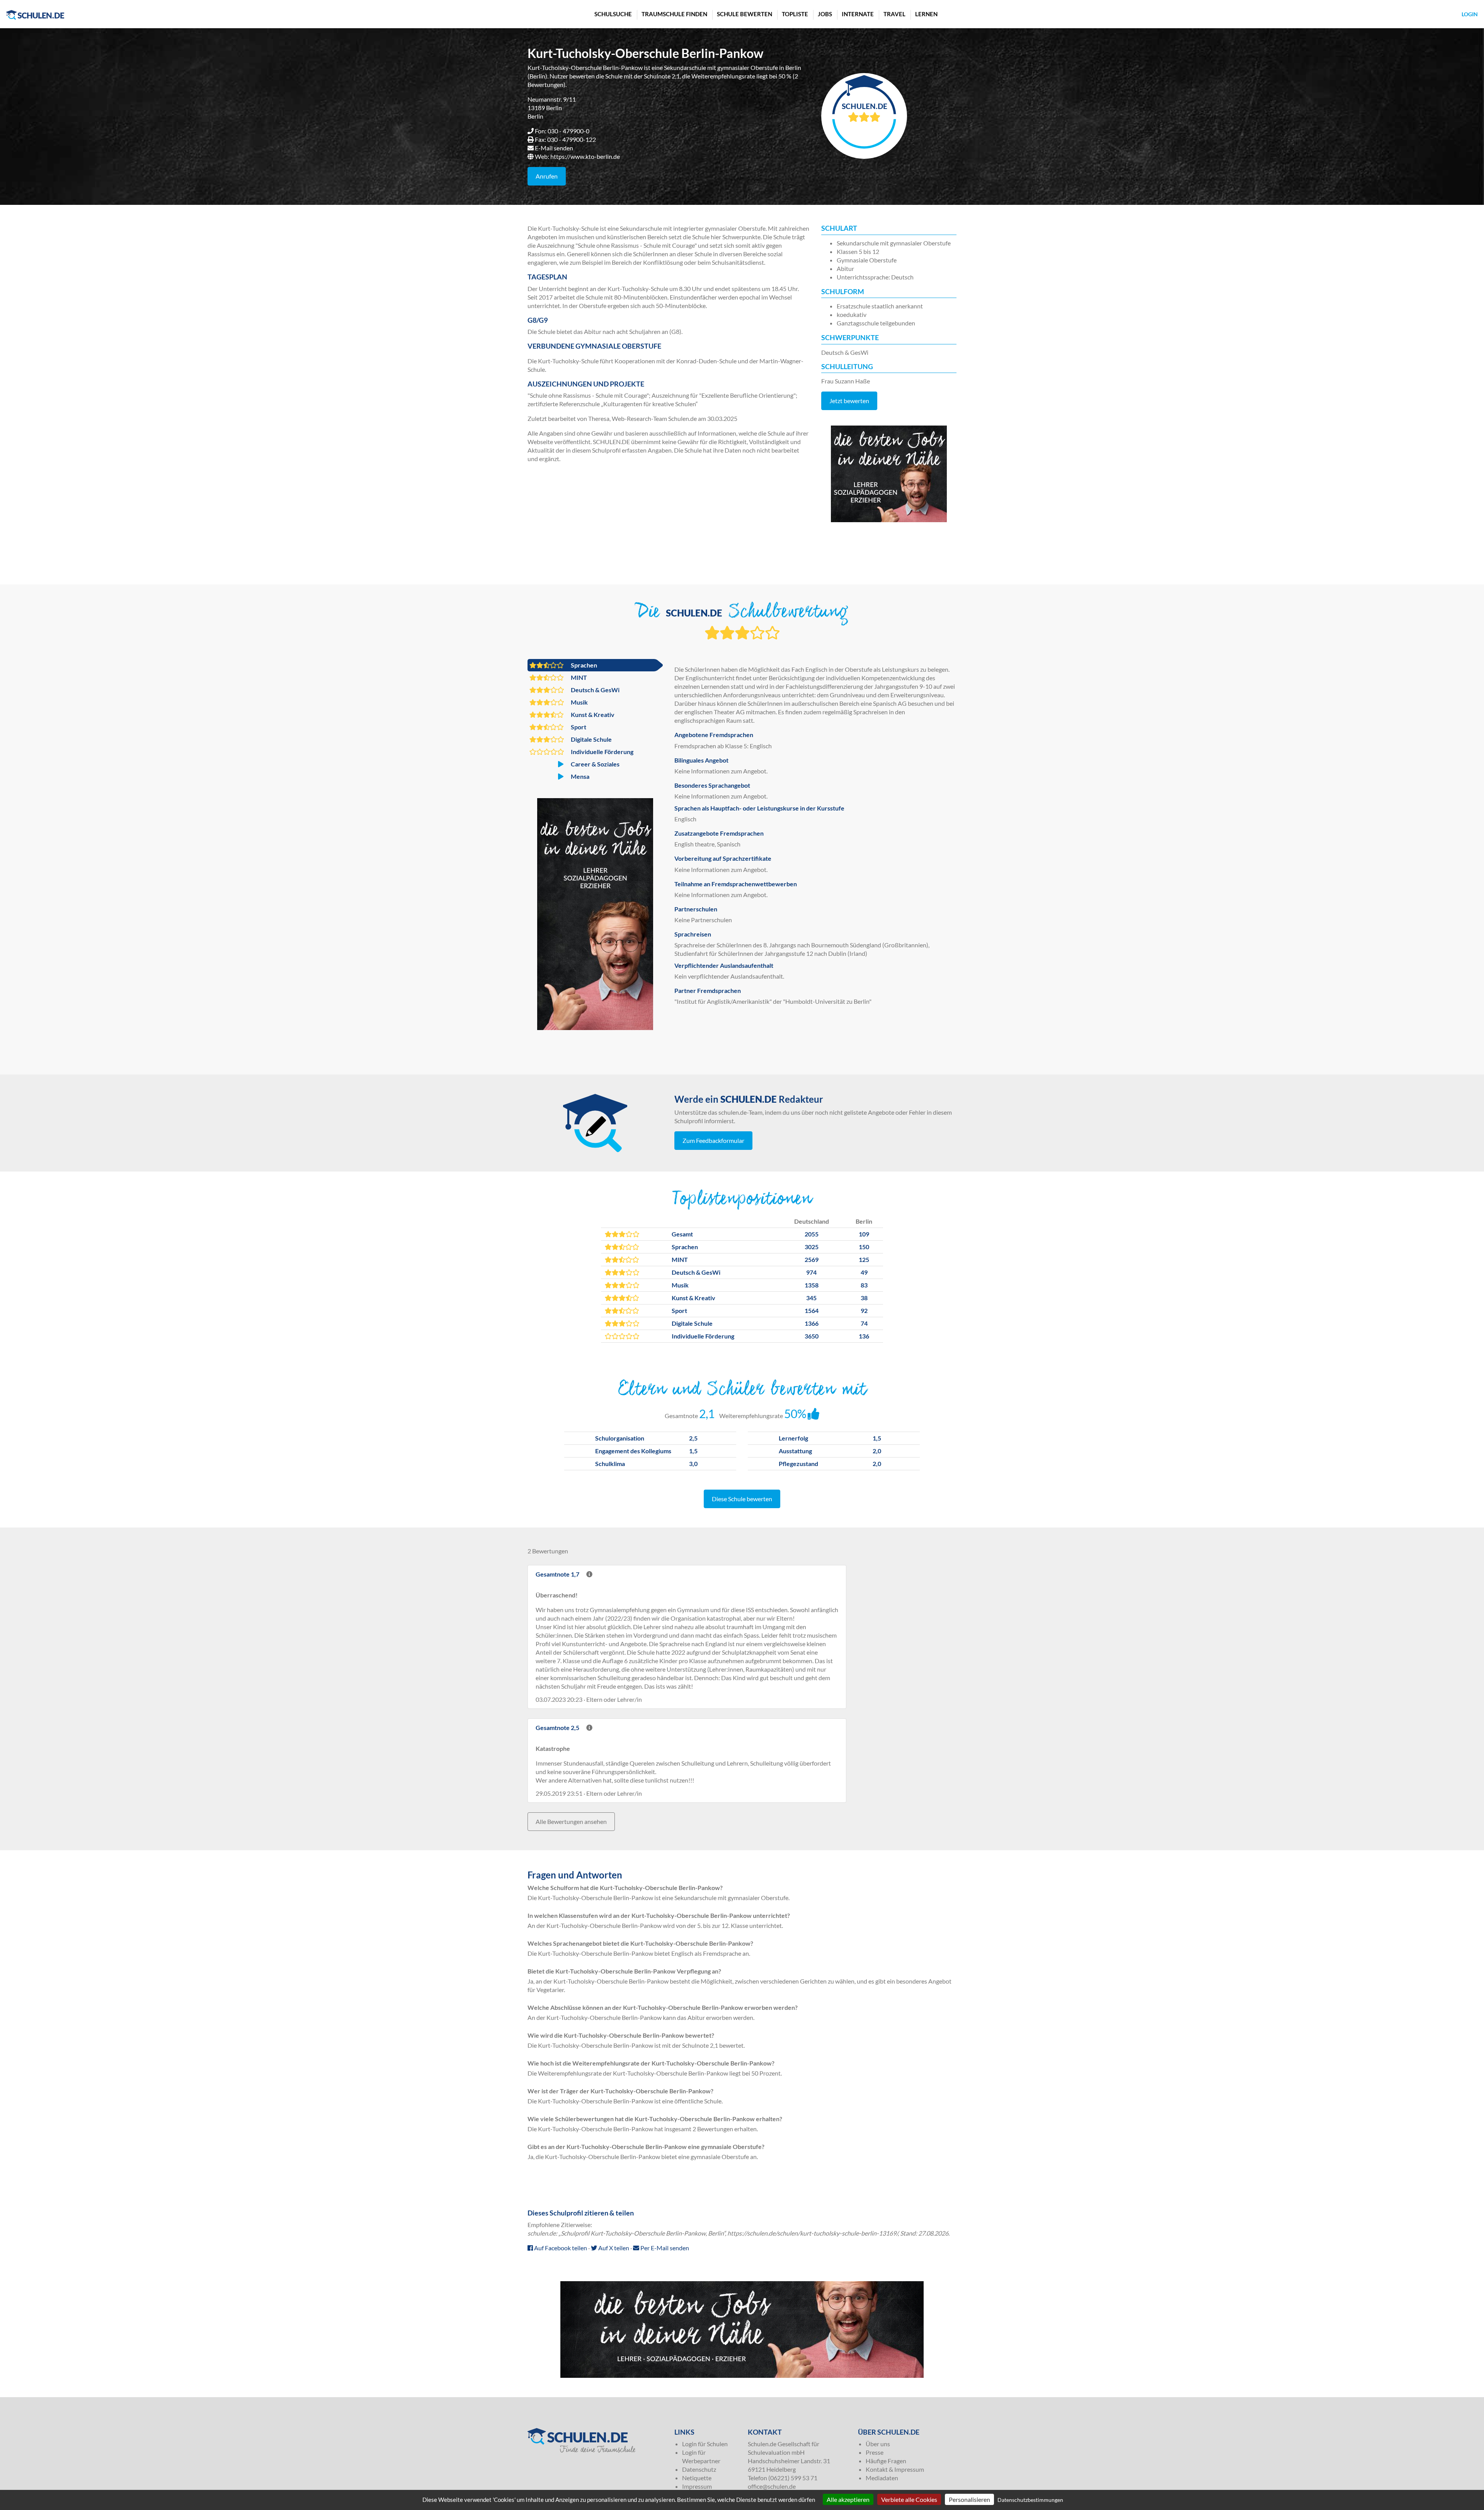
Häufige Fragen (886, 2461)
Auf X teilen (613, 2248)
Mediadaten (882, 2478)
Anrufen (547, 176)
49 (864, 1272)
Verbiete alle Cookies (909, 2499)
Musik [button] (579, 702)
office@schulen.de (772, 2486)
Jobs (825, 14)
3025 (812, 1247)
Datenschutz (699, 2469)
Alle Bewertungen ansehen (571, 1821)
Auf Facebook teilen (560, 2248)
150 (864, 1247)
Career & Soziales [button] (595, 764)
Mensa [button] (579, 776)
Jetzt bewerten (849, 401)
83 (864, 1285)
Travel (894, 14)
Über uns (878, 2444)
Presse (875, 2452)
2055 (812, 1234)
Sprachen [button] (583, 665)
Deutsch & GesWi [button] (595, 690)
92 (864, 1310)
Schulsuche (613, 14)
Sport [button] (578, 727)
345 (811, 1298)
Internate (858, 14)
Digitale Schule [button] (591, 739)
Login (1470, 14)
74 (864, 1323)
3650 (812, 1336)
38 (864, 1298)
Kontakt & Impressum (895, 2469)
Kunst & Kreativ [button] (592, 714)
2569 (812, 1259)
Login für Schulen (705, 2444)
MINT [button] (578, 677)
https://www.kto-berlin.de (585, 156)
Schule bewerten (745, 14)
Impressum (697, 2486)
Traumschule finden (674, 14)
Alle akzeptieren (848, 2499)
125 (864, 1259)
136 (864, 1336)
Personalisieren (969, 2499)
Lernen (926, 14)
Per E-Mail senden (664, 2248)
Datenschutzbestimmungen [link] (1030, 2500)
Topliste (795, 14)
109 (864, 1234)
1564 (812, 1310)
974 (811, 1272)
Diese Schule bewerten (742, 1499)
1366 (812, 1323)
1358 (812, 1285)
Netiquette (697, 2478)
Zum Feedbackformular (713, 1140)
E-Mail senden (554, 148)
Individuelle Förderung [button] (602, 752)
